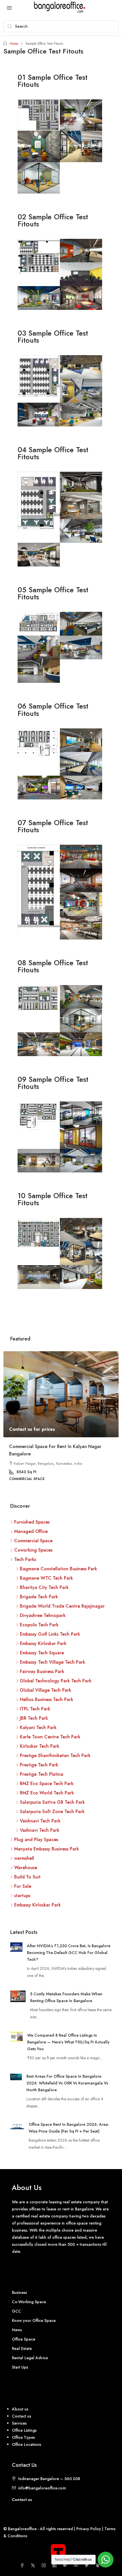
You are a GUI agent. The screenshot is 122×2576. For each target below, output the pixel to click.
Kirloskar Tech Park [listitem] (40, 1746)
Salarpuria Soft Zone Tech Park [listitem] (52, 1812)
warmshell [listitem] (24, 1858)
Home (14, 44)
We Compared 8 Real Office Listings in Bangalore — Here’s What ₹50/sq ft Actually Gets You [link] (68, 2042)
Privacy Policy (89, 2529)
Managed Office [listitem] (31, 1531)
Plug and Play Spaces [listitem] (36, 1840)
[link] (61, 1394)
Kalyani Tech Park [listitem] (38, 1727)
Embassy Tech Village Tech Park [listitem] (52, 1662)
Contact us (22, 2500)
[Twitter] (34, 2566)
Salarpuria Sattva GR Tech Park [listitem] (52, 1802)
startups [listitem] (22, 1896)
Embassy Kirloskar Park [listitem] (43, 1643)
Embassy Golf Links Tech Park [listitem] (50, 1634)
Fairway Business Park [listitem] (42, 1671)
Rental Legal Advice (30, 2358)
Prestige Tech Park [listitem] (39, 1765)
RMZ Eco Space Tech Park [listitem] (47, 1784)
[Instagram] (45, 2566)
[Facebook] (23, 2566)
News (17, 2330)
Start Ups (20, 2367)
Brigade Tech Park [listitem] (39, 1597)
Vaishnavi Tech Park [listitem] (40, 1821)
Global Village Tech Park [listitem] (46, 1690)
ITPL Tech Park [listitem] (35, 1709)
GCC (16, 2311)
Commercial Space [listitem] (33, 1541)
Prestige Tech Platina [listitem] (42, 1774)
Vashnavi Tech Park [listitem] (40, 1830)
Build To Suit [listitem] (27, 1877)
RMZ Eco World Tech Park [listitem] (47, 1793)
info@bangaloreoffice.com (42, 2488)
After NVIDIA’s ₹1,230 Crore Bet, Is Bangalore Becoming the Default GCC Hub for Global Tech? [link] (69, 1953)
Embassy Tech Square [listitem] (42, 1653)
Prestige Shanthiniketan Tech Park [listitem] (55, 1755)
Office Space (24, 2339)
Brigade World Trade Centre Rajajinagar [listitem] (62, 1606)
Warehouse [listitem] (26, 1868)
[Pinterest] (88, 2566)
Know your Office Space (34, 2321)
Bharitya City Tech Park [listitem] (44, 1587)
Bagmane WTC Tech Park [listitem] (46, 1578)
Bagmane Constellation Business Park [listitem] (58, 1569)
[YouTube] (77, 2566)
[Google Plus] (66, 2566)
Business (19, 2293)
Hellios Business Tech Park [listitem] (47, 1699)
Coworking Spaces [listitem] (33, 1550)
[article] (61, 1420)
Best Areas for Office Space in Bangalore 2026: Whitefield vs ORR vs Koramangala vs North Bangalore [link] (67, 2083)
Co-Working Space (29, 2302)
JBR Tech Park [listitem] (34, 1718)
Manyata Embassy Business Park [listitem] (47, 1849)
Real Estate (22, 2349)
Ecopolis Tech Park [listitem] (39, 1625)
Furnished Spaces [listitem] (32, 1522)
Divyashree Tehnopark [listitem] (43, 1615)
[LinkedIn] (56, 2566)
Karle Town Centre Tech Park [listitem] (50, 1737)
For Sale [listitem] (23, 1886)
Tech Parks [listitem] (25, 1559)
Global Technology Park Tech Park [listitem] (56, 1681)
